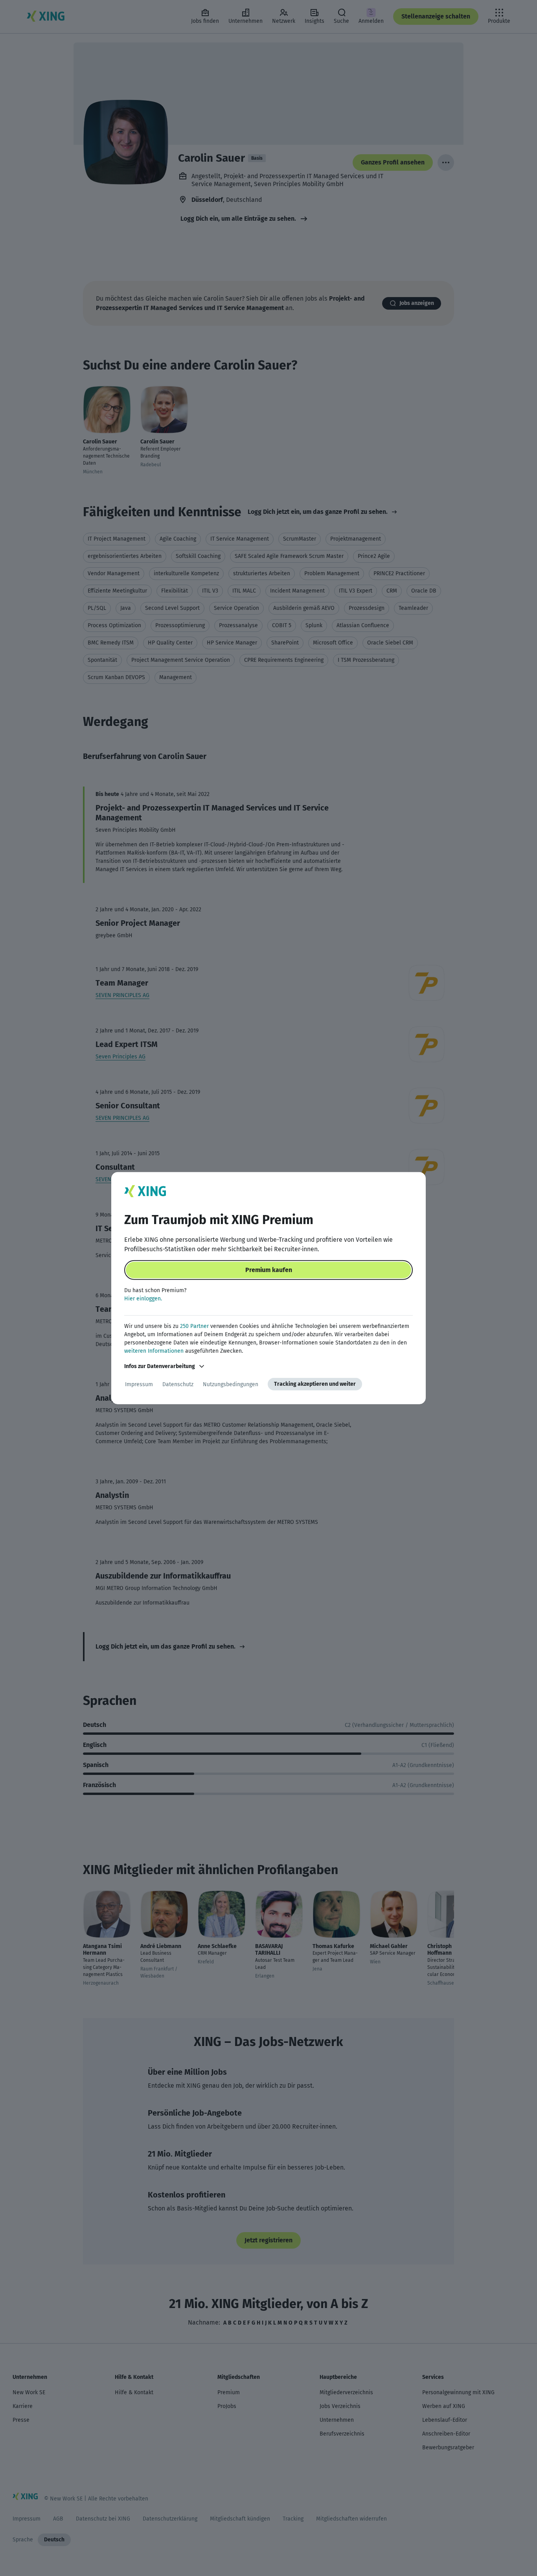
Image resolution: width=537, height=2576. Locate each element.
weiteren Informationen (154, 1351)
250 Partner (194, 1326)
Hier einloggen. (143, 1299)
